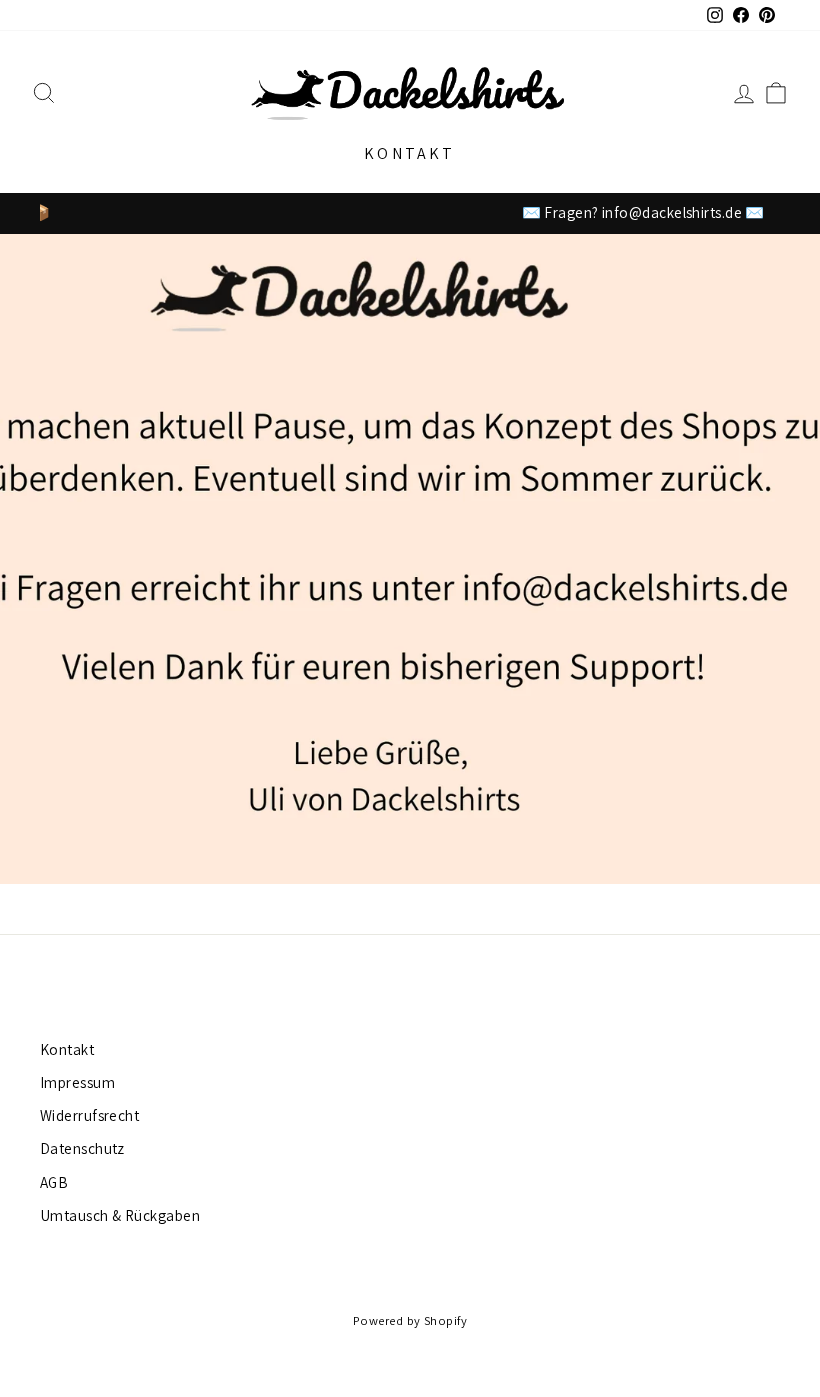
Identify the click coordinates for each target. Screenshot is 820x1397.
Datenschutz (82, 1148)
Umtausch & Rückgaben (120, 1215)
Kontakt (409, 153)
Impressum (77, 1082)
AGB (54, 1182)
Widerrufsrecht (89, 1115)
